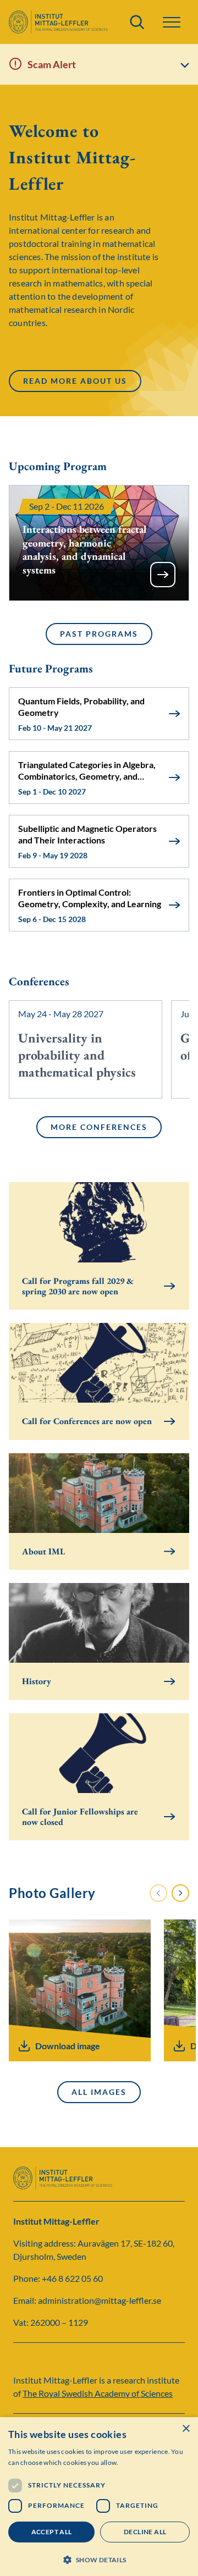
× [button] (186, 2429)
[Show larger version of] (80, 1990)
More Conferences (99, 1127)
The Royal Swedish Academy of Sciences (98, 2393)
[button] (99, 2559)
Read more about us (75, 383)
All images (99, 2092)
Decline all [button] (145, 2532)
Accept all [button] (52, 2532)
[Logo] (58, 22)
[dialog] (99, 2497)
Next (181, 1893)
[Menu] (172, 22)
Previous (158, 1893)
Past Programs (99, 634)
